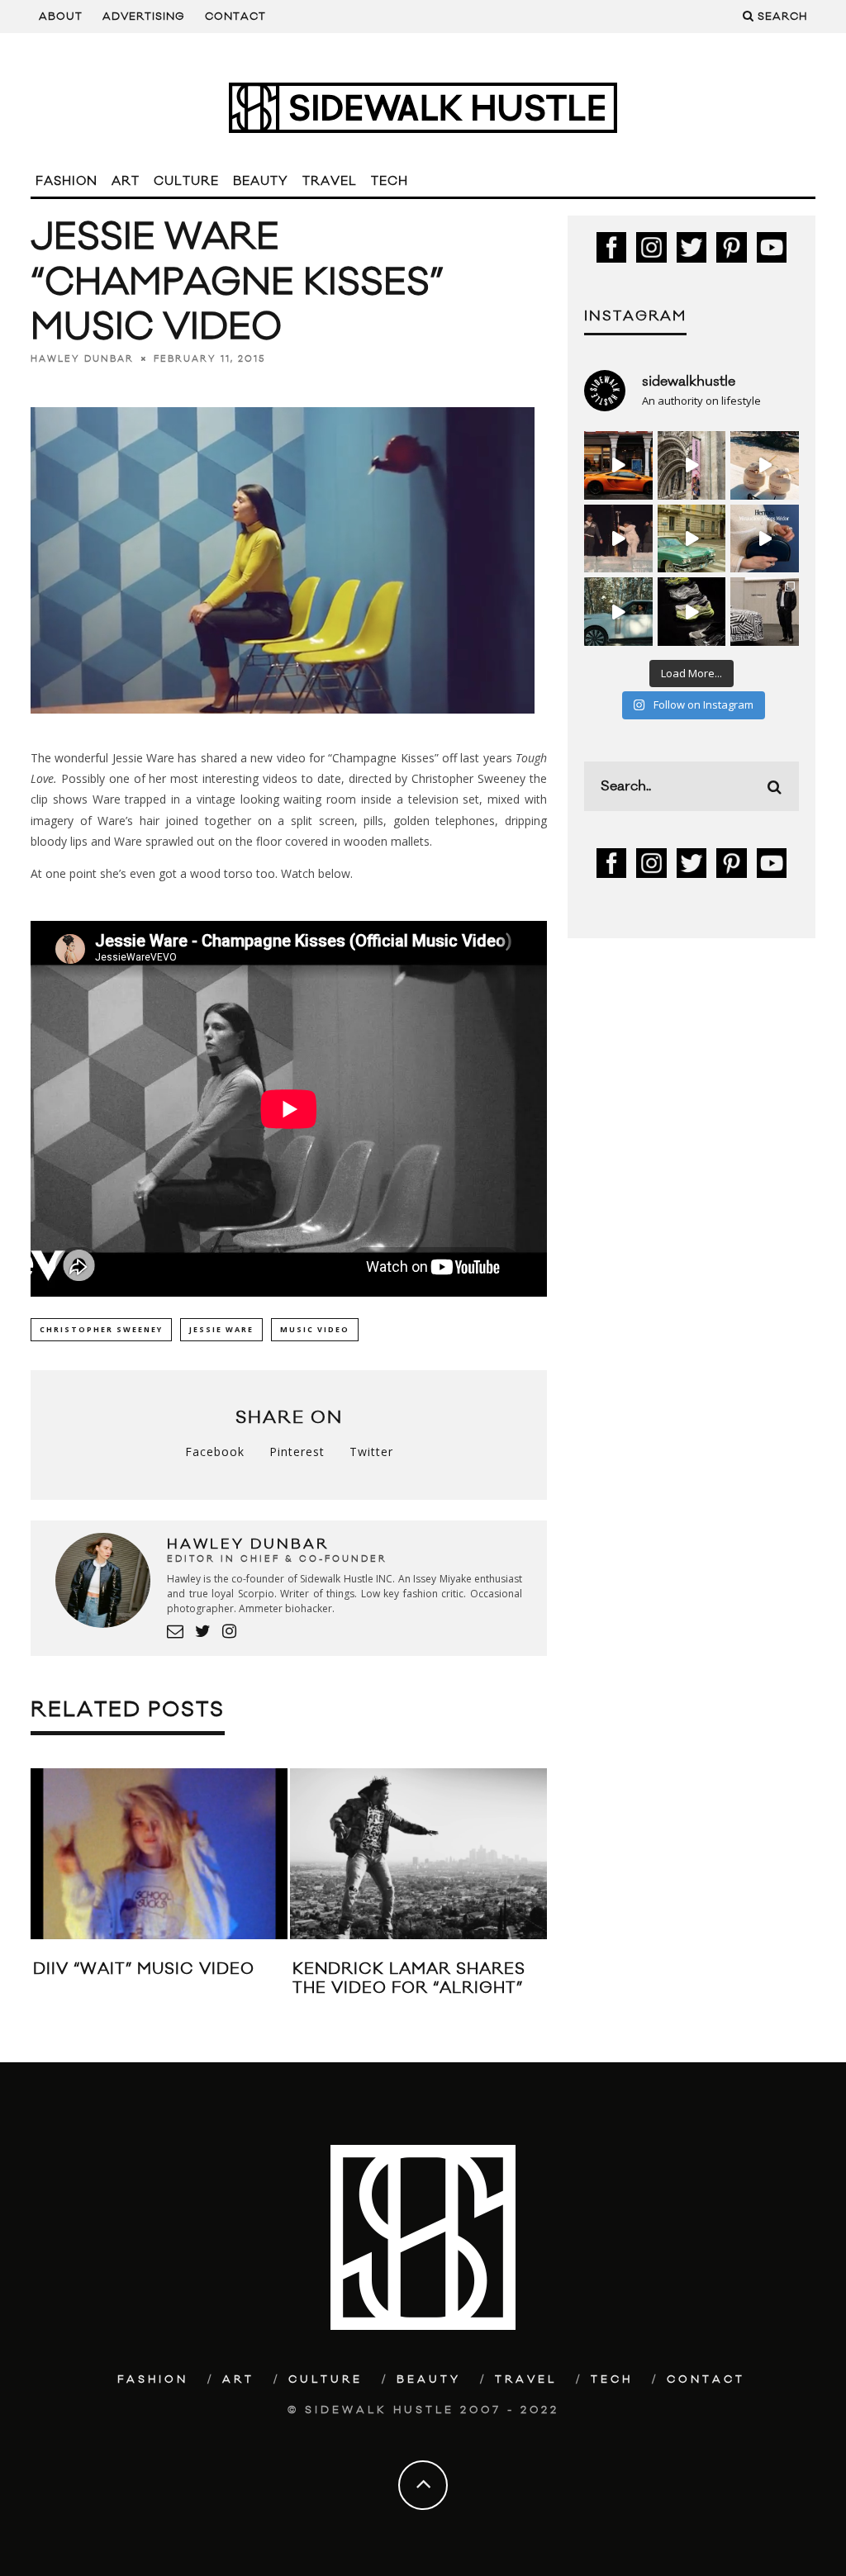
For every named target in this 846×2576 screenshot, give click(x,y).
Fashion (67, 181)
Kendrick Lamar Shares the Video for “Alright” (409, 1978)
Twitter (371, 1452)
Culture (186, 181)
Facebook (215, 1452)
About (61, 17)
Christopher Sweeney (101, 1329)
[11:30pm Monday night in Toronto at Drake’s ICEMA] (618, 539)
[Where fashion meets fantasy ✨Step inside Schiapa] (692, 465)
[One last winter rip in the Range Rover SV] (618, 612)
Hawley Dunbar (82, 359)
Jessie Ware (221, 1329)
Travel (330, 181)
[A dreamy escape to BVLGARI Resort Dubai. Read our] (765, 465)
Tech (390, 181)
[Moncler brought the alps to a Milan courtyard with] (692, 539)
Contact (235, 17)
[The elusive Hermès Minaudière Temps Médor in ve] (765, 539)
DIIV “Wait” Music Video (144, 1969)
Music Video (315, 1329)
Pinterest (297, 1452)
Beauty (261, 181)
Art (126, 181)
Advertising (144, 17)
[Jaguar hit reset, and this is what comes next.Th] (765, 612)
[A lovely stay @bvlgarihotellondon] (618, 465)
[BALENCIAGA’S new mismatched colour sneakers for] (692, 612)
